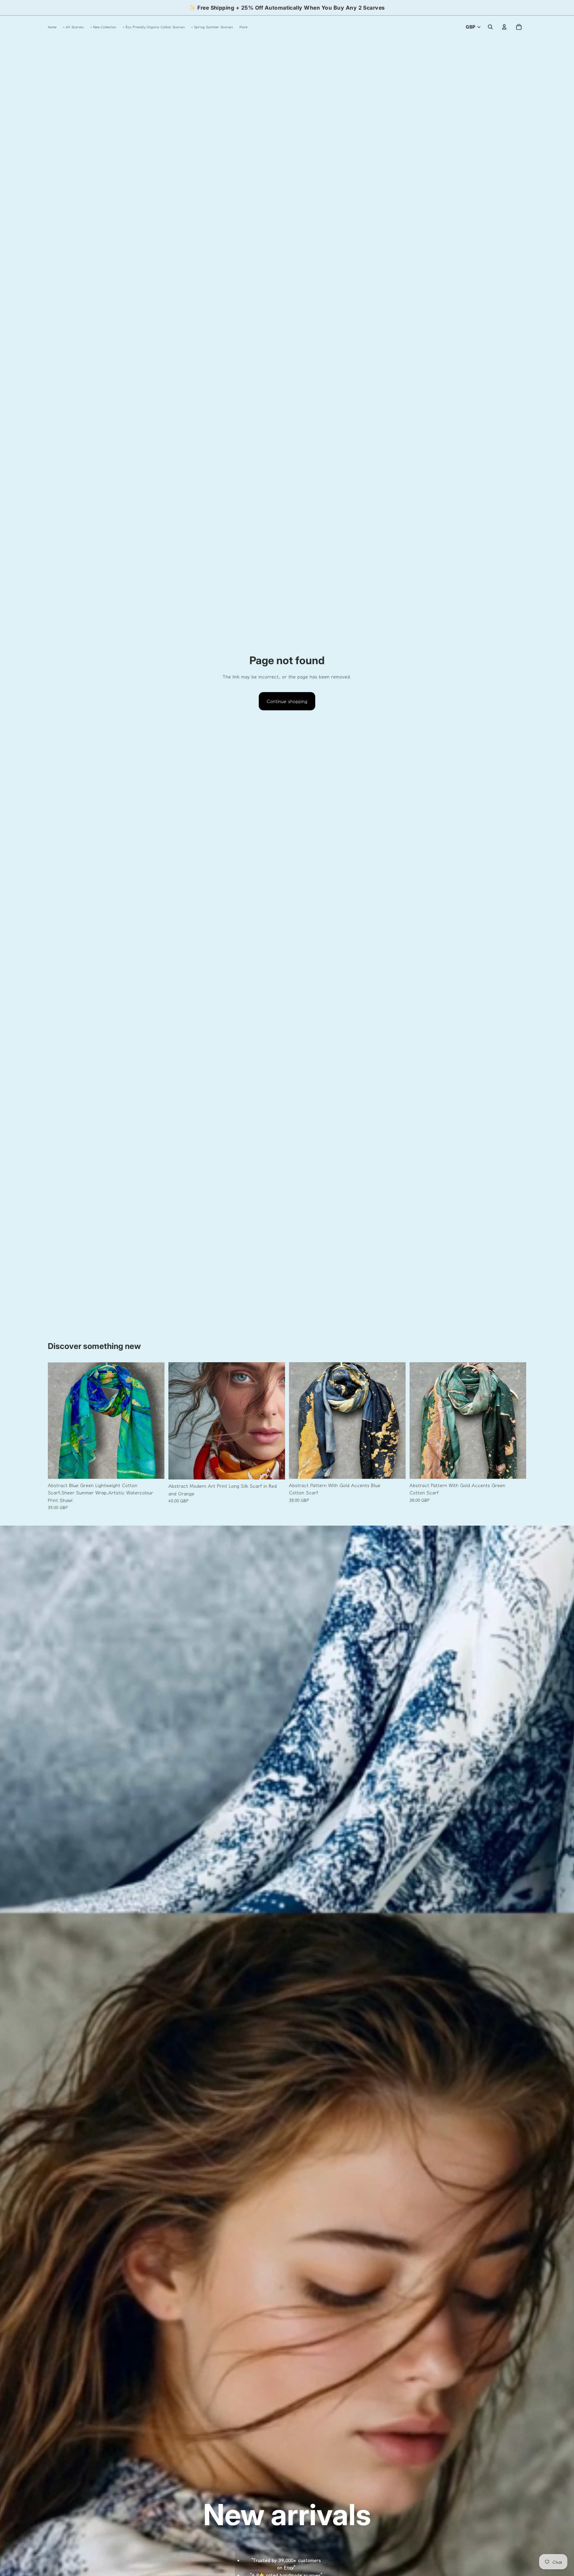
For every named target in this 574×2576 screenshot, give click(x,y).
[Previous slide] (58, 1420)
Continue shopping (287, 701)
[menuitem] (243, 27)
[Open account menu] (504, 27)
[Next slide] (154, 1420)
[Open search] (490, 27)
